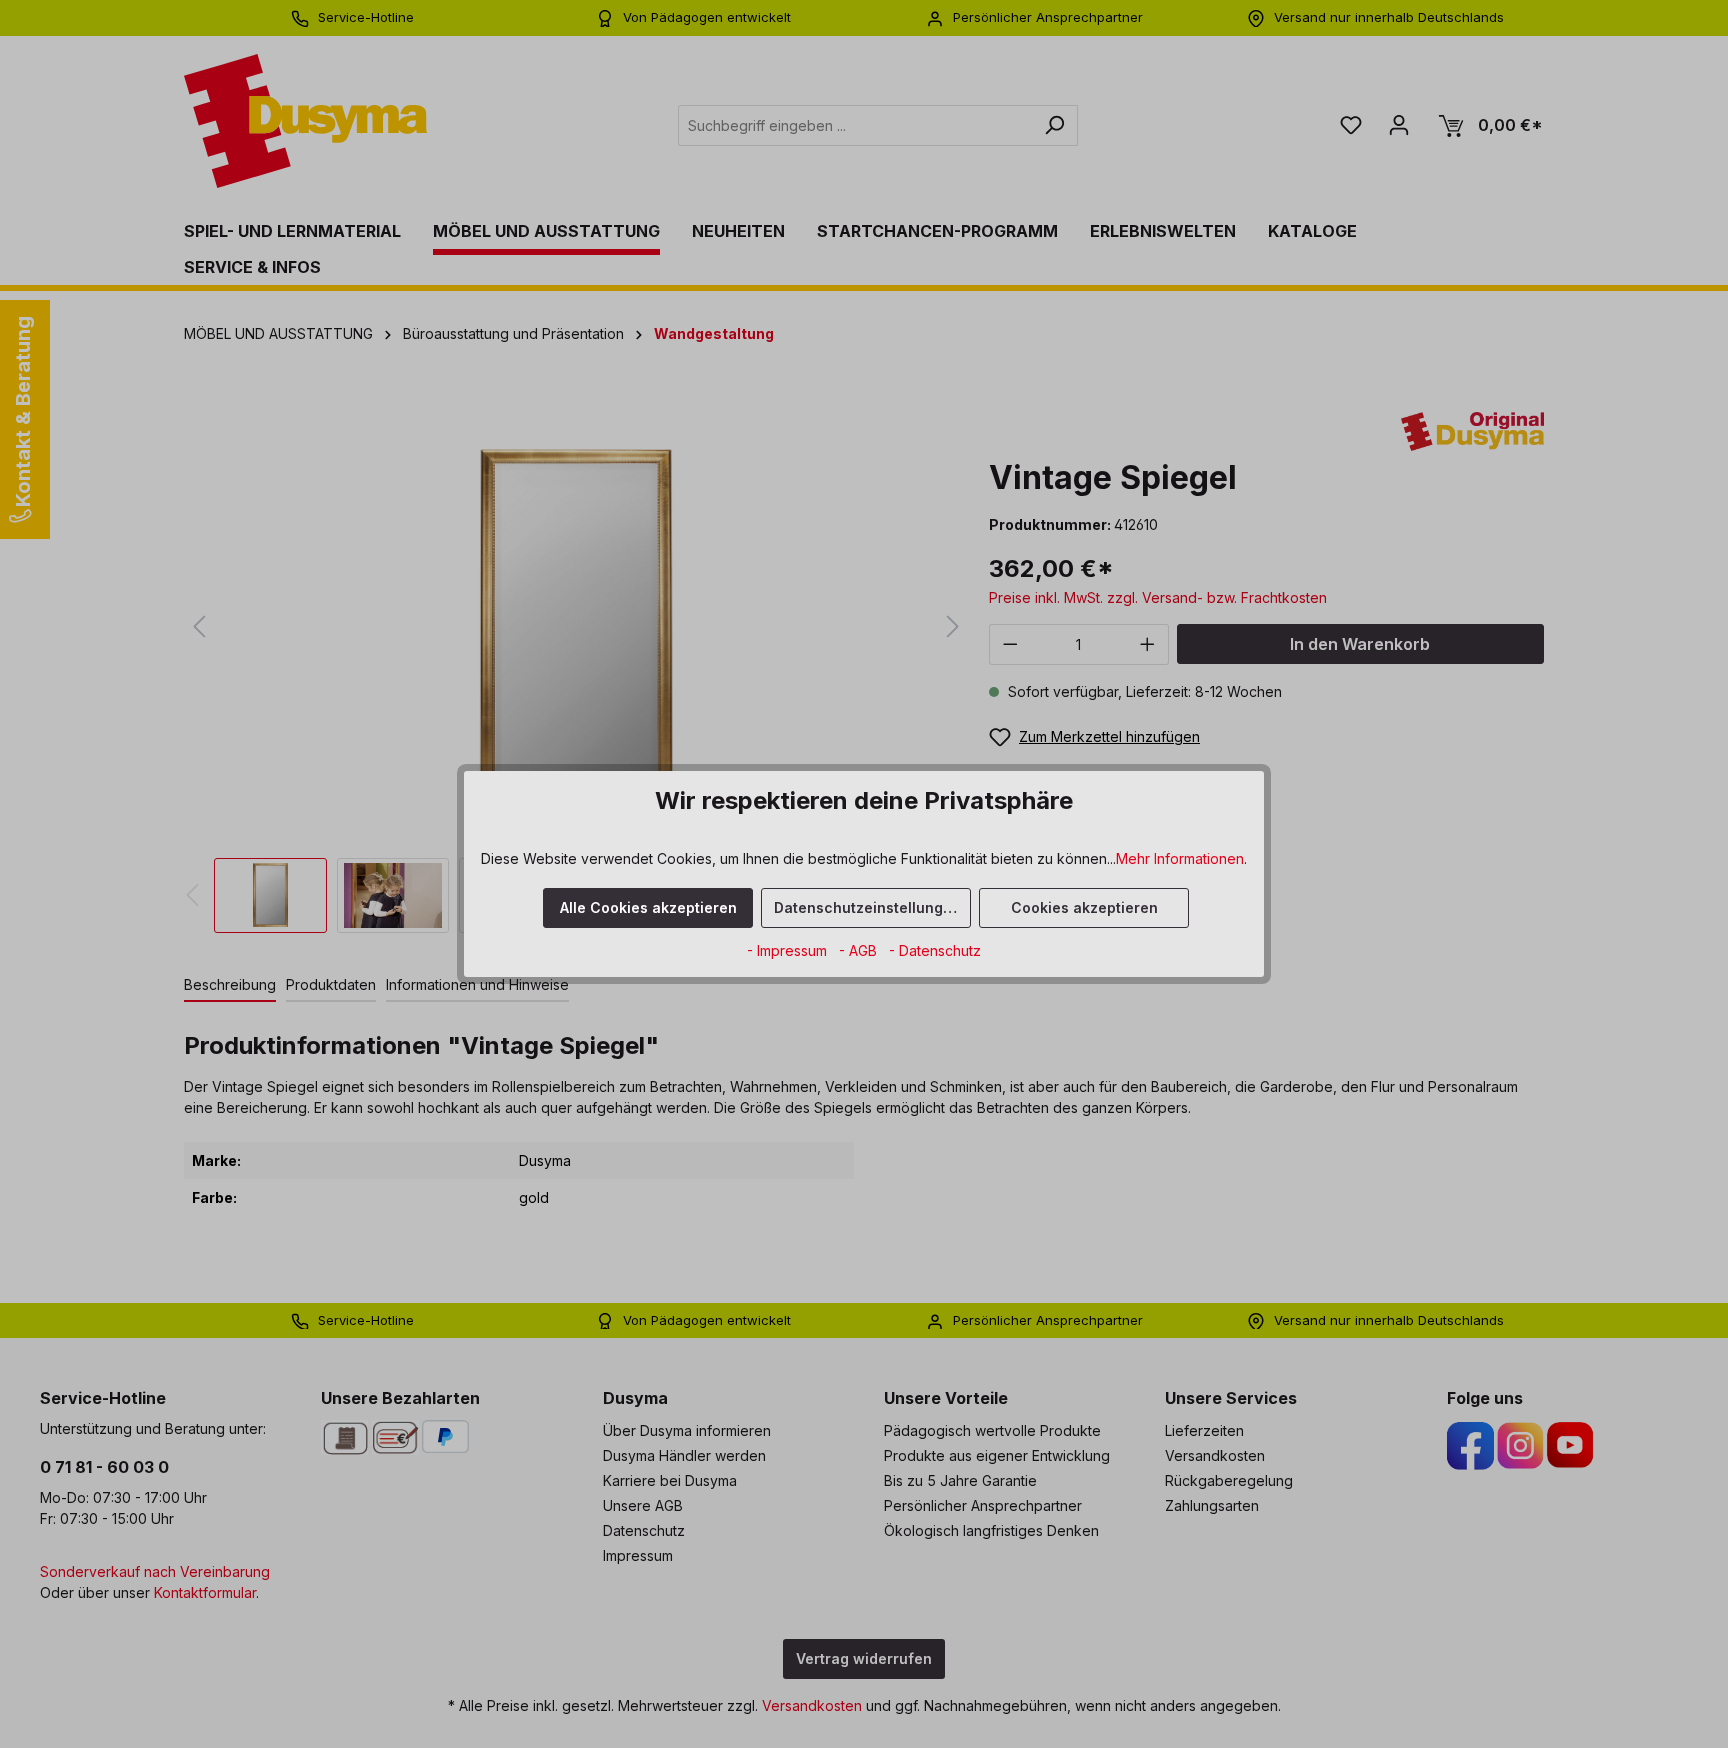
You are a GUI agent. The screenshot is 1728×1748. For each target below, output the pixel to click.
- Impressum (789, 950)
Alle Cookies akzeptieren (648, 907)
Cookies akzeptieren (1084, 907)
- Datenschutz (935, 950)
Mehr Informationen (1180, 858)
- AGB (860, 950)
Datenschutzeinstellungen (867, 907)
